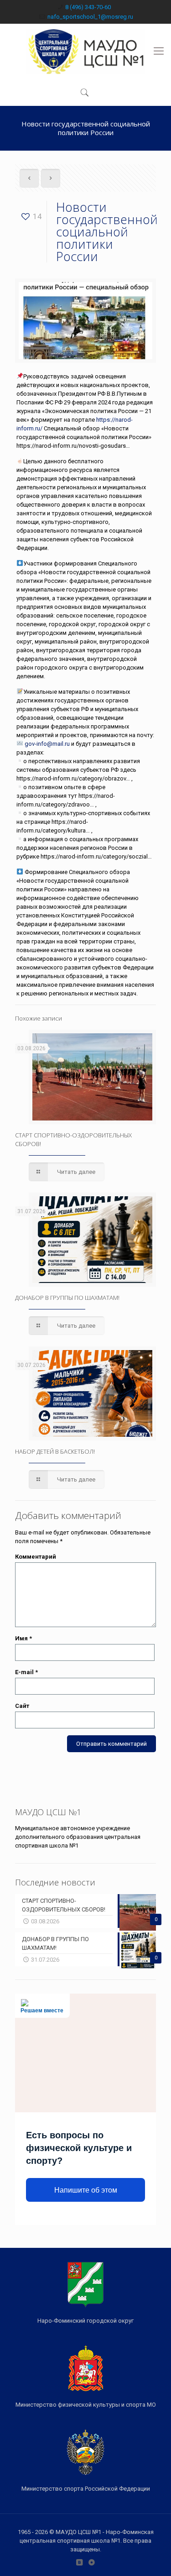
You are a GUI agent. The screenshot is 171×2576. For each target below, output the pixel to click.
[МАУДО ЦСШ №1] (85, 51)
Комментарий (36, 1557)
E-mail (26, 1672)
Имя (23, 1638)
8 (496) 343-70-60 (88, 7)
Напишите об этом (86, 2190)
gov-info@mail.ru (47, 744)
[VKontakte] (80, 2562)
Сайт (22, 1706)
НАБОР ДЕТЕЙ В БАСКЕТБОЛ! (55, 1451)
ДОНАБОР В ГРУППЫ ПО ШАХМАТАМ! (67, 1298)
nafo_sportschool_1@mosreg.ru (90, 17)
